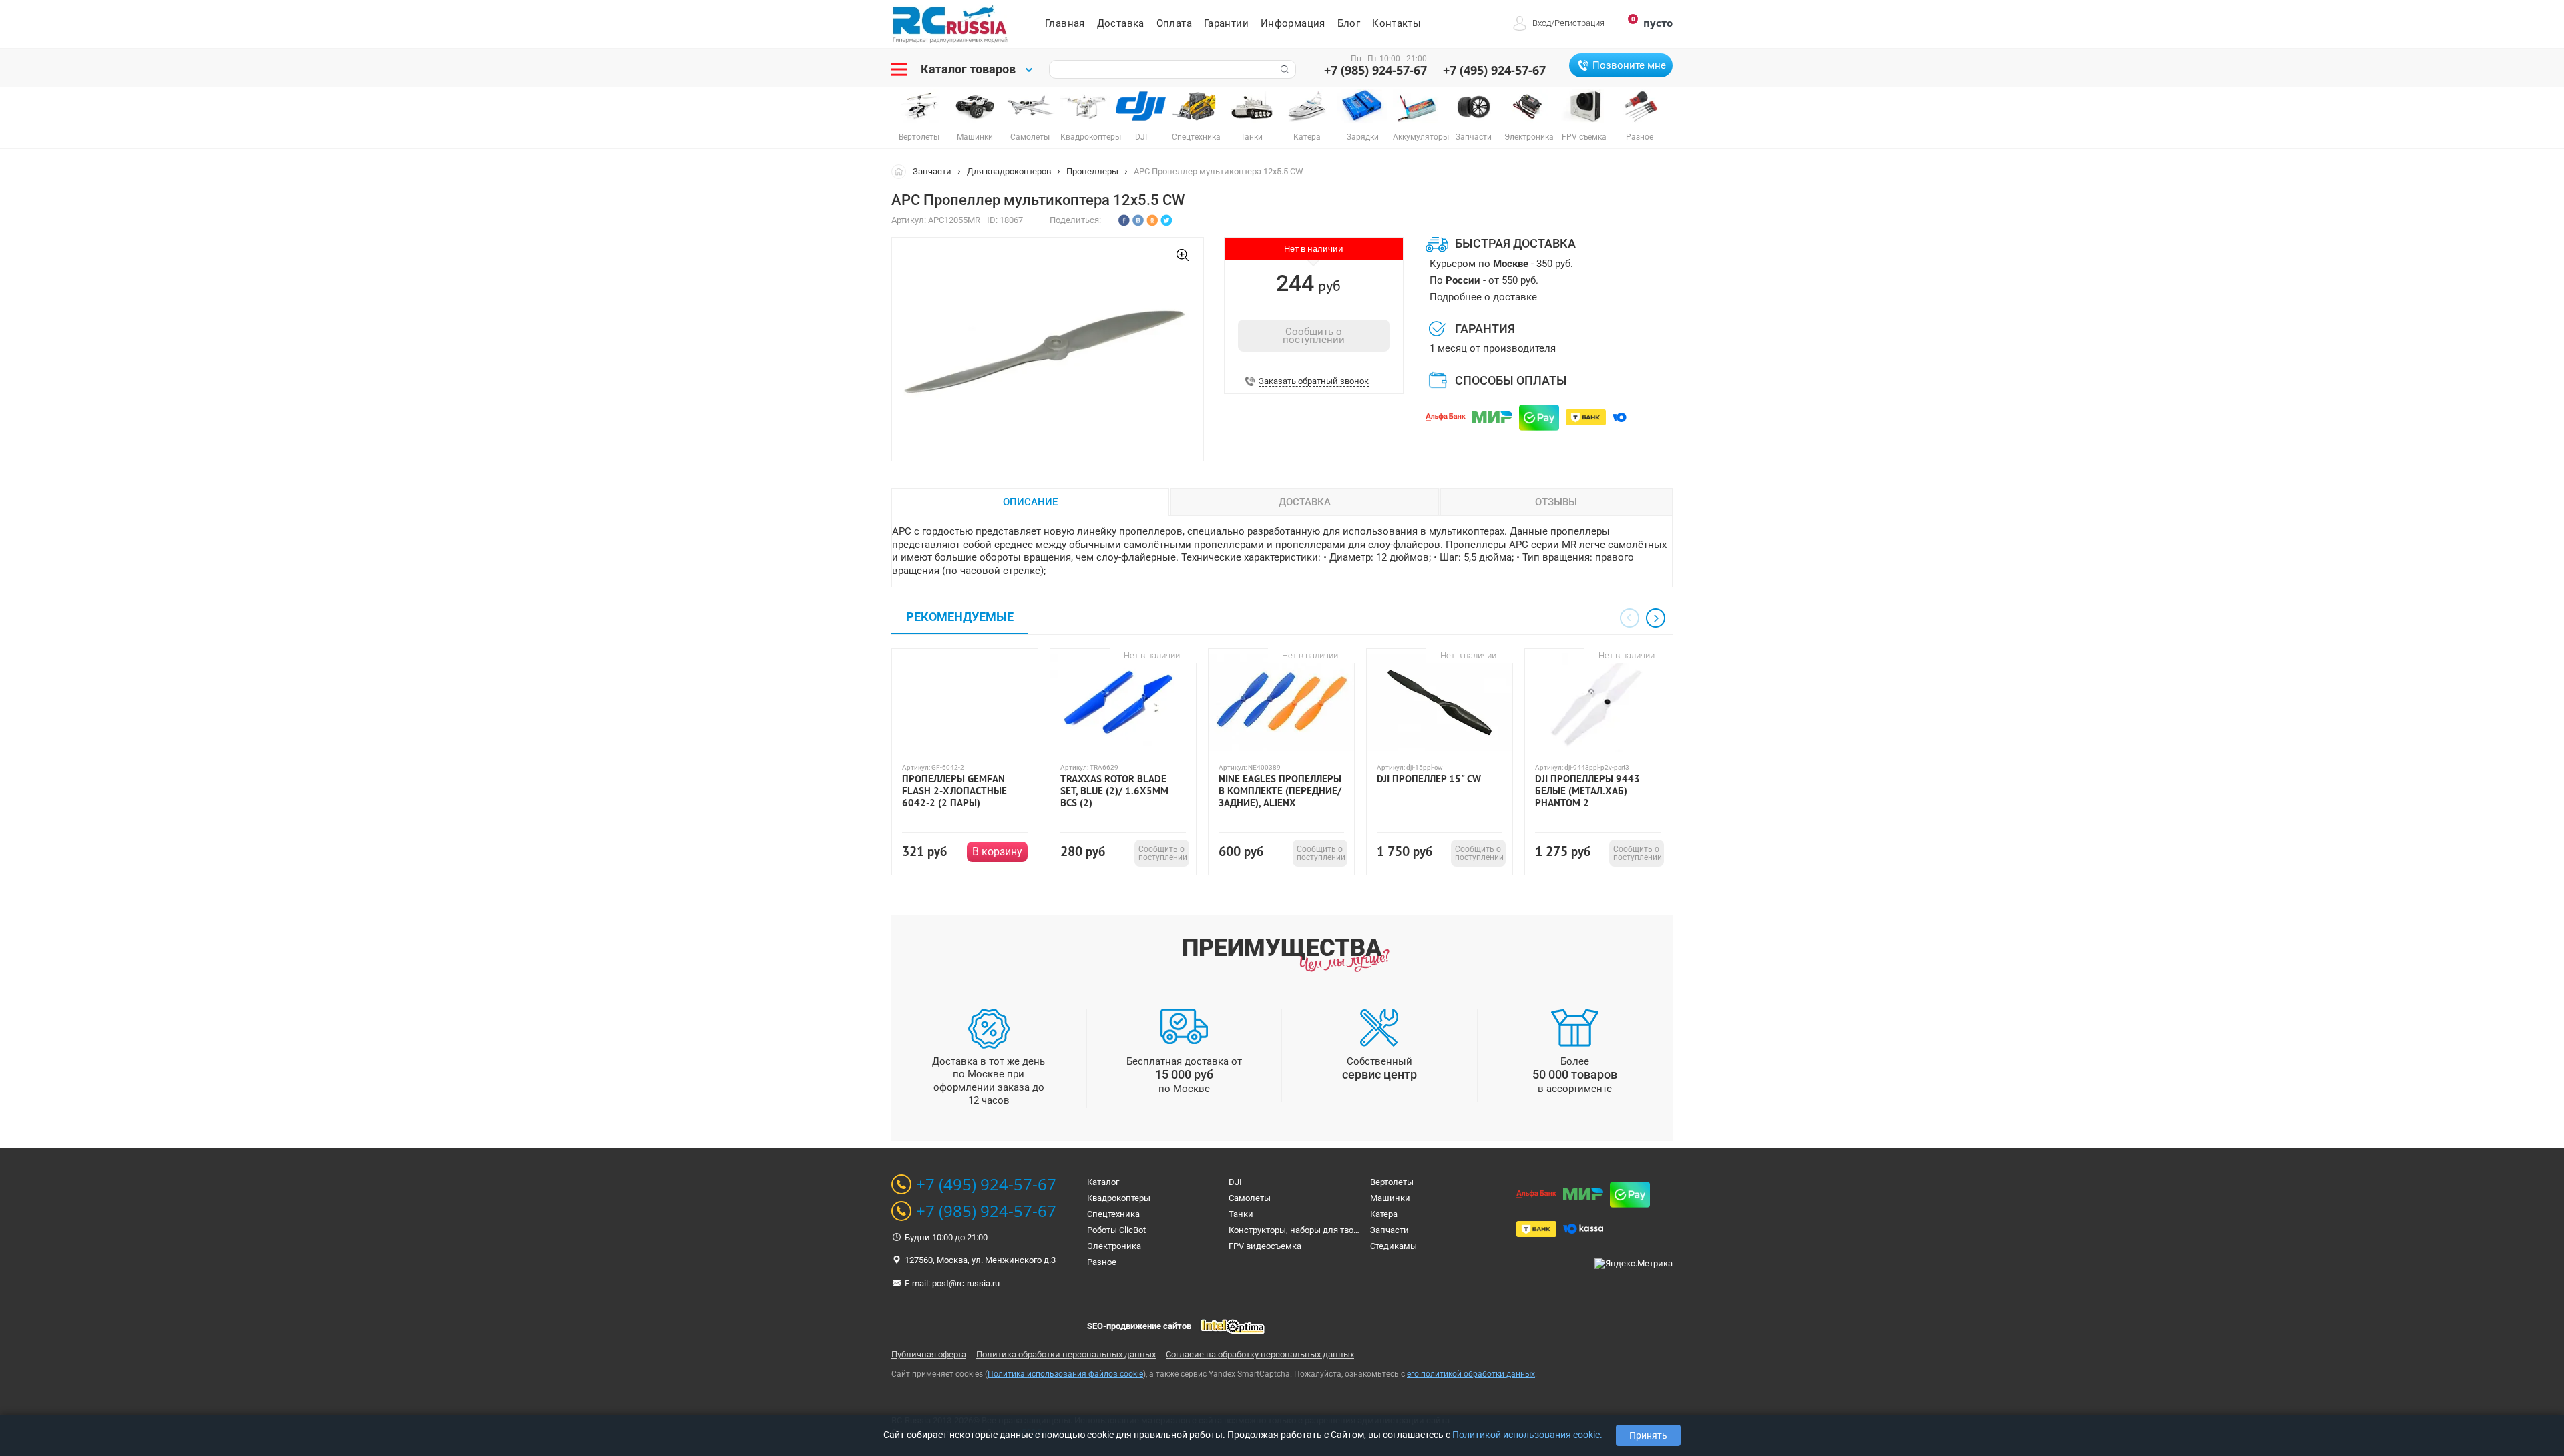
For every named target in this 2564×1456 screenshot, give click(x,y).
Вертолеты (1392, 1182)
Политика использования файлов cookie (1065, 1374)
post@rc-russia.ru (966, 1283)
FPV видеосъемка (1265, 1246)
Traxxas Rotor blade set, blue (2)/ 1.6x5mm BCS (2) (1114, 791)
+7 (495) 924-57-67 (1494, 70)
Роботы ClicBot (1116, 1230)
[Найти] (1283, 69)
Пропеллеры (1092, 171)
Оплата (1174, 23)
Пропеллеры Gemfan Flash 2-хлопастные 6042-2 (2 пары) (954, 791)
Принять (1648, 1435)
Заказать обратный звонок (1314, 381)
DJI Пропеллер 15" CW (1429, 779)
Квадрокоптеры (1119, 1198)
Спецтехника (1113, 1214)
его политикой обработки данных (1471, 1374)
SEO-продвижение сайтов (1139, 1326)
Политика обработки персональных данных (1066, 1354)
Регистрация (1579, 23)
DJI (1235, 1182)
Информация (1293, 23)
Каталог (1103, 1182)
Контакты (1397, 23)
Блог (1349, 23)
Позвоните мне (1629, 65)
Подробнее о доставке (1483, 297)
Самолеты (1250, 1198)
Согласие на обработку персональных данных (1260, 1354)
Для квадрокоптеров (1009, 171)
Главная (1065, 23)
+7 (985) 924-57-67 (1375, 70)
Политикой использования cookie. (1527, 1435)
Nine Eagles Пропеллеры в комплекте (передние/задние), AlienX (1280, 791)
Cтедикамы (1394, 1246)
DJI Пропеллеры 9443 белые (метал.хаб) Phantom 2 (1587, 791)
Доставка (1121, 23)
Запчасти (932, 171)
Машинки (1390, 1198)
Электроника (1114, 1246)
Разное (1102, 1262)
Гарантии (1226, 23)
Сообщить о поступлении (1314, 336)
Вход (1542, 23)
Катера (1384, 1214)
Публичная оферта (929, 1354)
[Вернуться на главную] (902, 171)
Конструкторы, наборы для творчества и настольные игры (1348, 1230)
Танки (1241, 1214)
